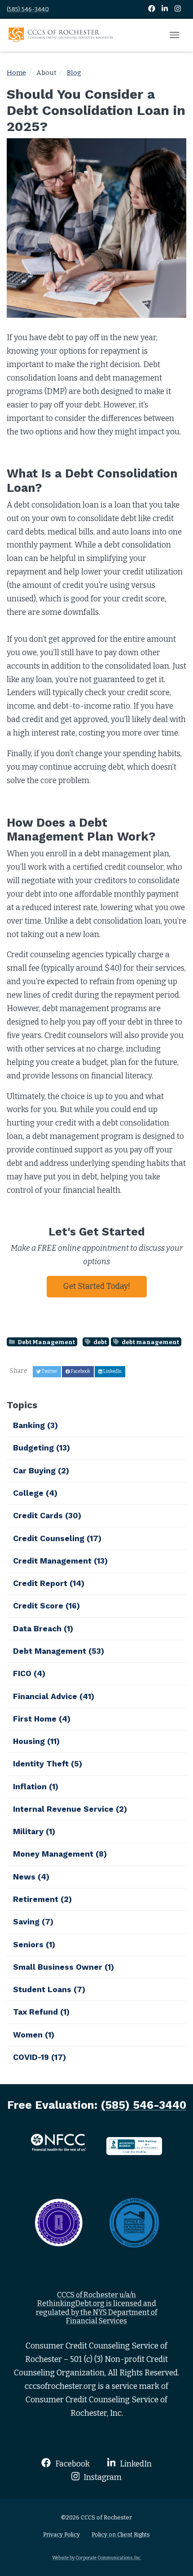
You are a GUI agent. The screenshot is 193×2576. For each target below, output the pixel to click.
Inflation (36, 1787)
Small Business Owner (64, 1967)
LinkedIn (135, 2464)
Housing (36, 1741)
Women (34, 2035)
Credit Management (60, 1561)
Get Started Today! (97, 1286)
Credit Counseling (57, 1538)
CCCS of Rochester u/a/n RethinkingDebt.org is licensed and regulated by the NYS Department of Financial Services (96, 2308)
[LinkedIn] (165, 9)
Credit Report (49, 1583)
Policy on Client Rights (121, 2534)
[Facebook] (152, 9)
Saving (33, 1922)
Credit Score (46, 1606)
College (35, 1493)
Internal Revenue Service (70, 1809)
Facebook (71, 2464)
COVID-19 (39, 2057)
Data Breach (43, 1629)
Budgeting (42, 1448)
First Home (42, 1719)
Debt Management (46, 1342)
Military (34, 1831)
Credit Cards (47, 1516)
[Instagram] (178, 9)
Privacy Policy (61, 2534)
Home (16, 73)
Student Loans (49, 1989)
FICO (29, 1674)
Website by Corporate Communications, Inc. (97, 2558)
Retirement (42, 1899)
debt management (150, 1342)
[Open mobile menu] (175, 35)
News (31, 1877)
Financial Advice (54, 1696)
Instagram (102, 2477)
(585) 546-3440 (28, 9)
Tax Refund (41, 2012)
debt (100, 1342)
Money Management (60, 1854)
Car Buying (41, 1471)
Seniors (34, 1945)
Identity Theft (48, 1764)
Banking (35, 1425)
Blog (74, 73)
